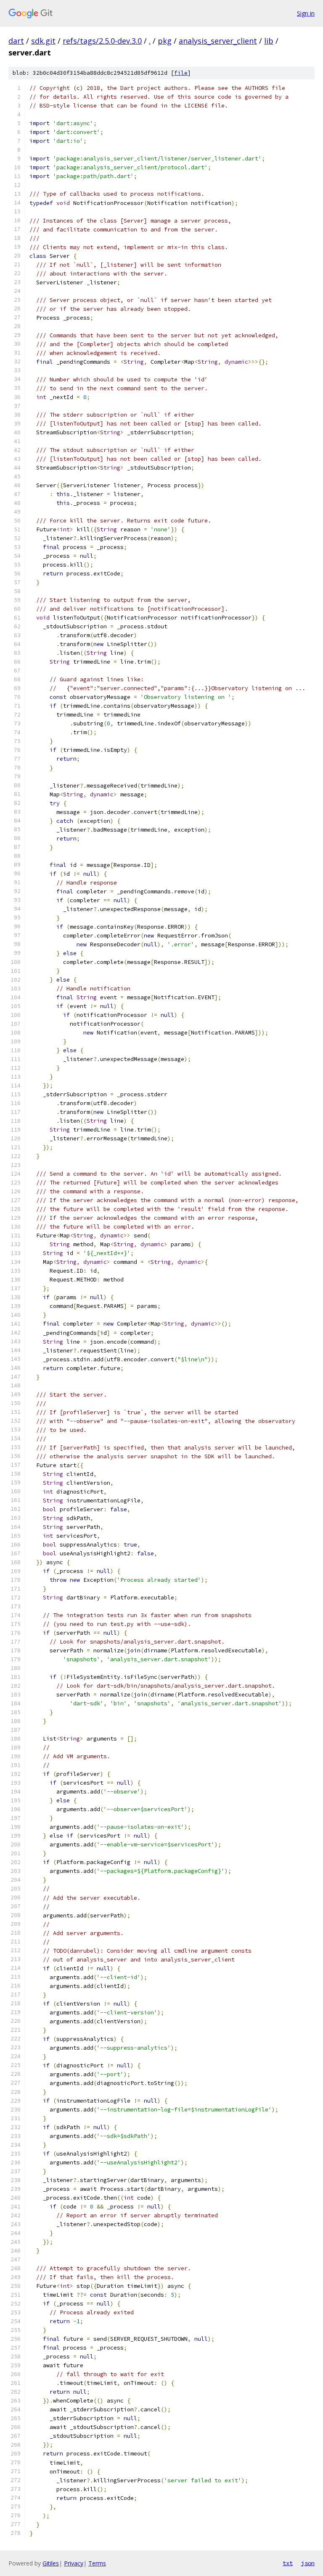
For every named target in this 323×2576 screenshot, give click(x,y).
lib (269, 41)
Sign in (306, 13)
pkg (165, 41)
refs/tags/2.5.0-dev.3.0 (102, 41)
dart (16, 41)
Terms (97, 2563)
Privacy (74, 2563)
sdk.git (43, 41)
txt (288, 2563)
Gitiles (51, 2563)
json (308, 2563)
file (181, 73)
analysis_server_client (218, 41)
